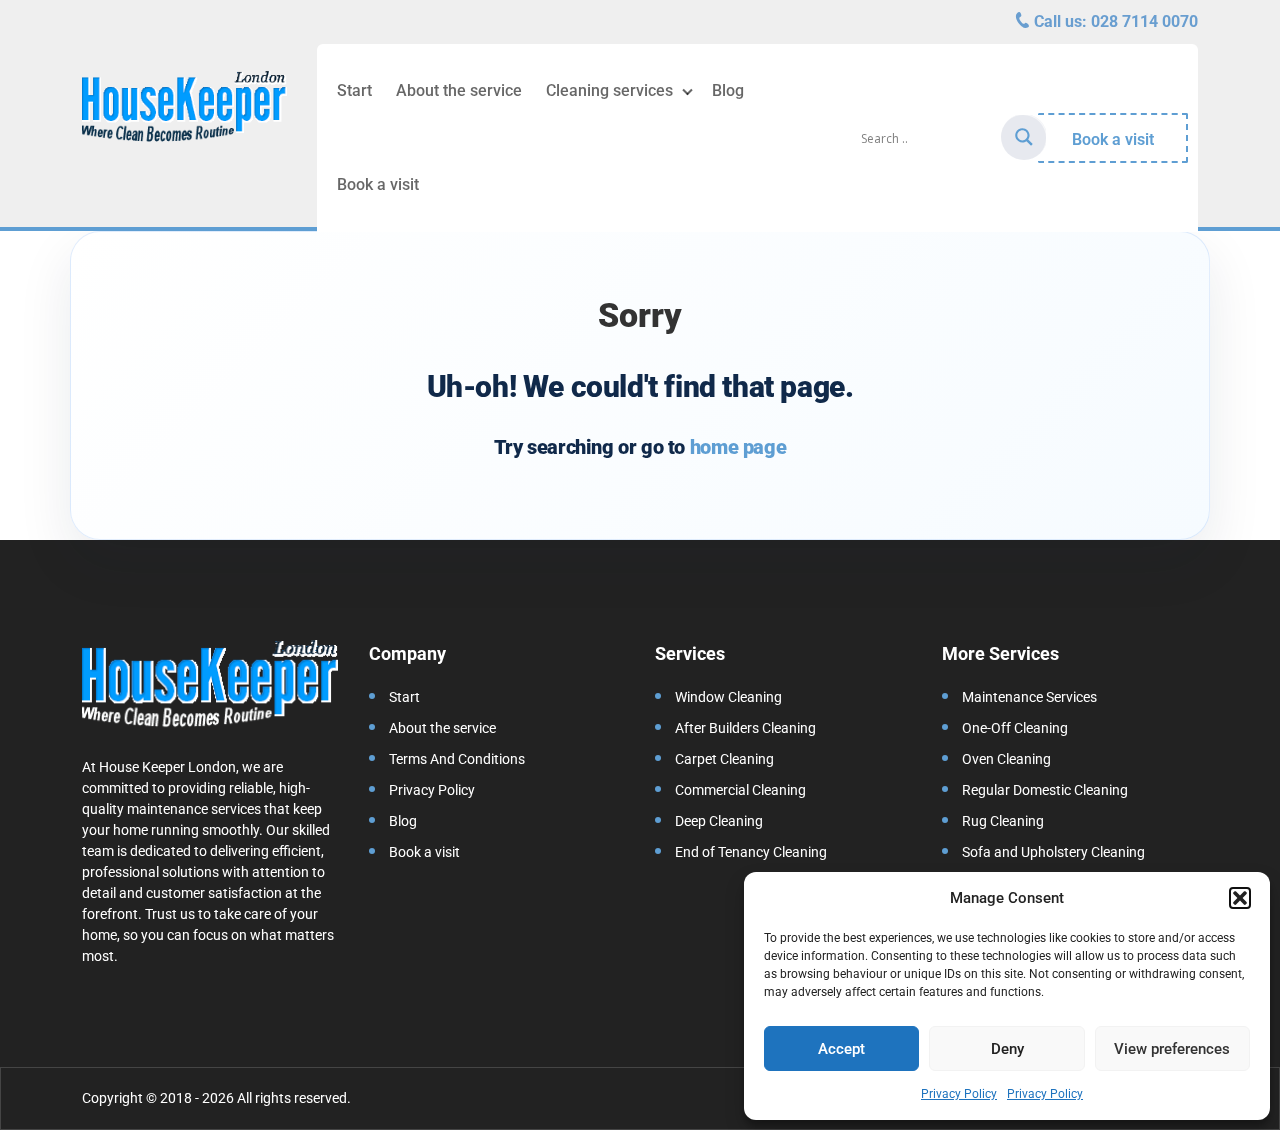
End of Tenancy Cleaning (751, 852)
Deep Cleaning (719, 821)
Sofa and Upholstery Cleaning (1053, 852)
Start (354, 90)
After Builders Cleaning (745, 728)
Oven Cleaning (1006, 759)
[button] (1240, 898)
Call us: (1114, 21)
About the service (459, 90)
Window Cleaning (728, 697)
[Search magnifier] (1024, 137)
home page (738, 447)
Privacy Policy (959, 1094)
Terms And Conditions (457, 759)
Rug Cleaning (1003, 821)
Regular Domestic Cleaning (1045, 790)
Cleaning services (609, 90)
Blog (728, 90)
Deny (1007, 1049)
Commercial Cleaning (740, 790)
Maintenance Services (1029, 697)
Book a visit (378, 184)
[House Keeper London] (184, 109)
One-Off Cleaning (1015, 728)
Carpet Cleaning (724, 759)
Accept (841, 1049)
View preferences (1172, 1049)
